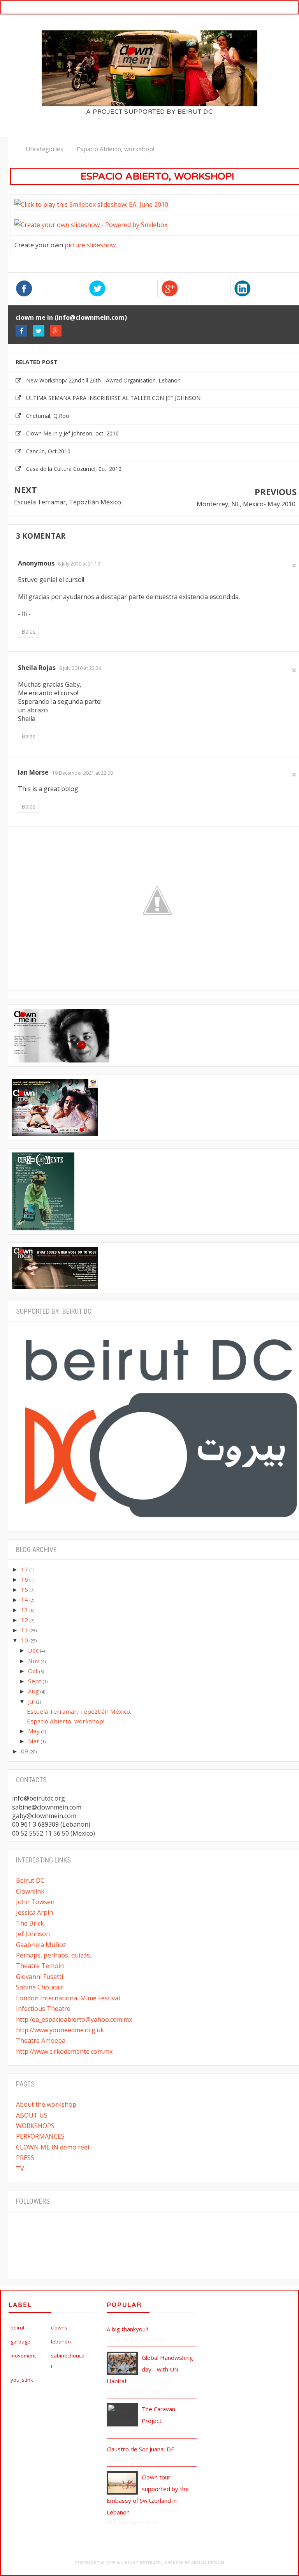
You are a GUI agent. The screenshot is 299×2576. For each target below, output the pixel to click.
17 (25, 1569)
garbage (20, 2342)
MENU (282, 7)
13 (25, 1610)
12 (25, 1620)
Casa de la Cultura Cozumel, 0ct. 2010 (74, 469)
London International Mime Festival (68, 1998)
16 (25, 1579)
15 (25, 1589)
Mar (34, 1741)
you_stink (22, 2380)
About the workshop (46, 2104)
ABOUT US (32, 2115)
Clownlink (30, 1891)
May (35, 1731)
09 (25, 1751)
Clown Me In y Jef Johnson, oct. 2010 (72, 433)
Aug (34, 1691)
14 (25, 1600)
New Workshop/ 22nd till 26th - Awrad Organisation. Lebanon (103, 380)
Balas (28, 632)
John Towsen (35, 1902)
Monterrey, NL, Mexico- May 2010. (247, 504)
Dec (34, 1650)
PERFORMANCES (40, 2136)
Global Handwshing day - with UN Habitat (150, 2369)
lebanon (61, 2342)
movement (23, 2356)
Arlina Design (208, 2563)
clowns (59, 2328)
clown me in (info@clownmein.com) (71, 317)
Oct (34, 1671)
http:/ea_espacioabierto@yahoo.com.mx (74, 2019)
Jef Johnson (33, 1934)
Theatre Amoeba (41, 2040)
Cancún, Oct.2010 (48, 451)
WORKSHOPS (35, 2126)
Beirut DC (30, 1880)
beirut (18, 2328)
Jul (32, 1701)
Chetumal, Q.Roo (48, 416)
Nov (34, 1661)
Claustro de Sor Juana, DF (140, 2449)
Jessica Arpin (34, 1912)
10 (25, 1640)
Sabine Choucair (40, 1987)
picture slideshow (90, 245)
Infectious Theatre (43, 2009)
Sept (35, 1681)
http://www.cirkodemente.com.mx (64, 2051)
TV (20, 2169)
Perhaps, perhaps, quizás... (55, 1955)
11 (25, 1630)
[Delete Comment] (294, 565)
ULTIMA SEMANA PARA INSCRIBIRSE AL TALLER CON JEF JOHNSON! (114, 398)
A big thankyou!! (127, 2329)
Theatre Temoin (40, 1966)
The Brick (30, 1923)
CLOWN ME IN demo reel (53, 2147)
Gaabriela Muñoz (41, 1945)
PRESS (25, 2158)
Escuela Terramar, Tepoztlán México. (68, 502)
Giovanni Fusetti (40, 1977)
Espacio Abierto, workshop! (66, 1721)
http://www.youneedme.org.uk (60, 2030)
